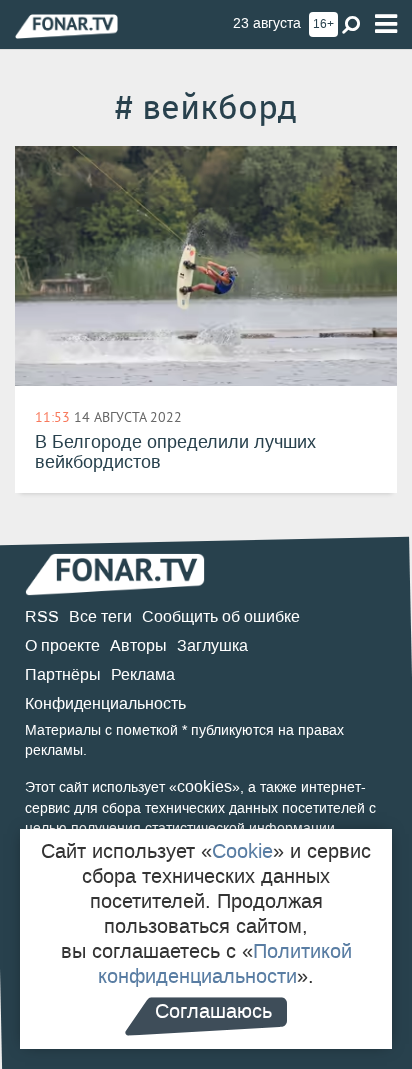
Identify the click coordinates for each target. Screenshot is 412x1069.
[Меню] (386, 24)
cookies (204, 786)
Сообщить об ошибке (221, 616)
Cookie (242, 851)
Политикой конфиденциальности (225, 963)
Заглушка (212, 645)
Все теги (100, 616)
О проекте (62, 645)
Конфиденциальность (105, 703)
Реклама (143, 674)
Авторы (138, 645)
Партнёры (63, 674)
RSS (42, 616)
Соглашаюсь (213, 1011)
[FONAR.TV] (66, 25)
